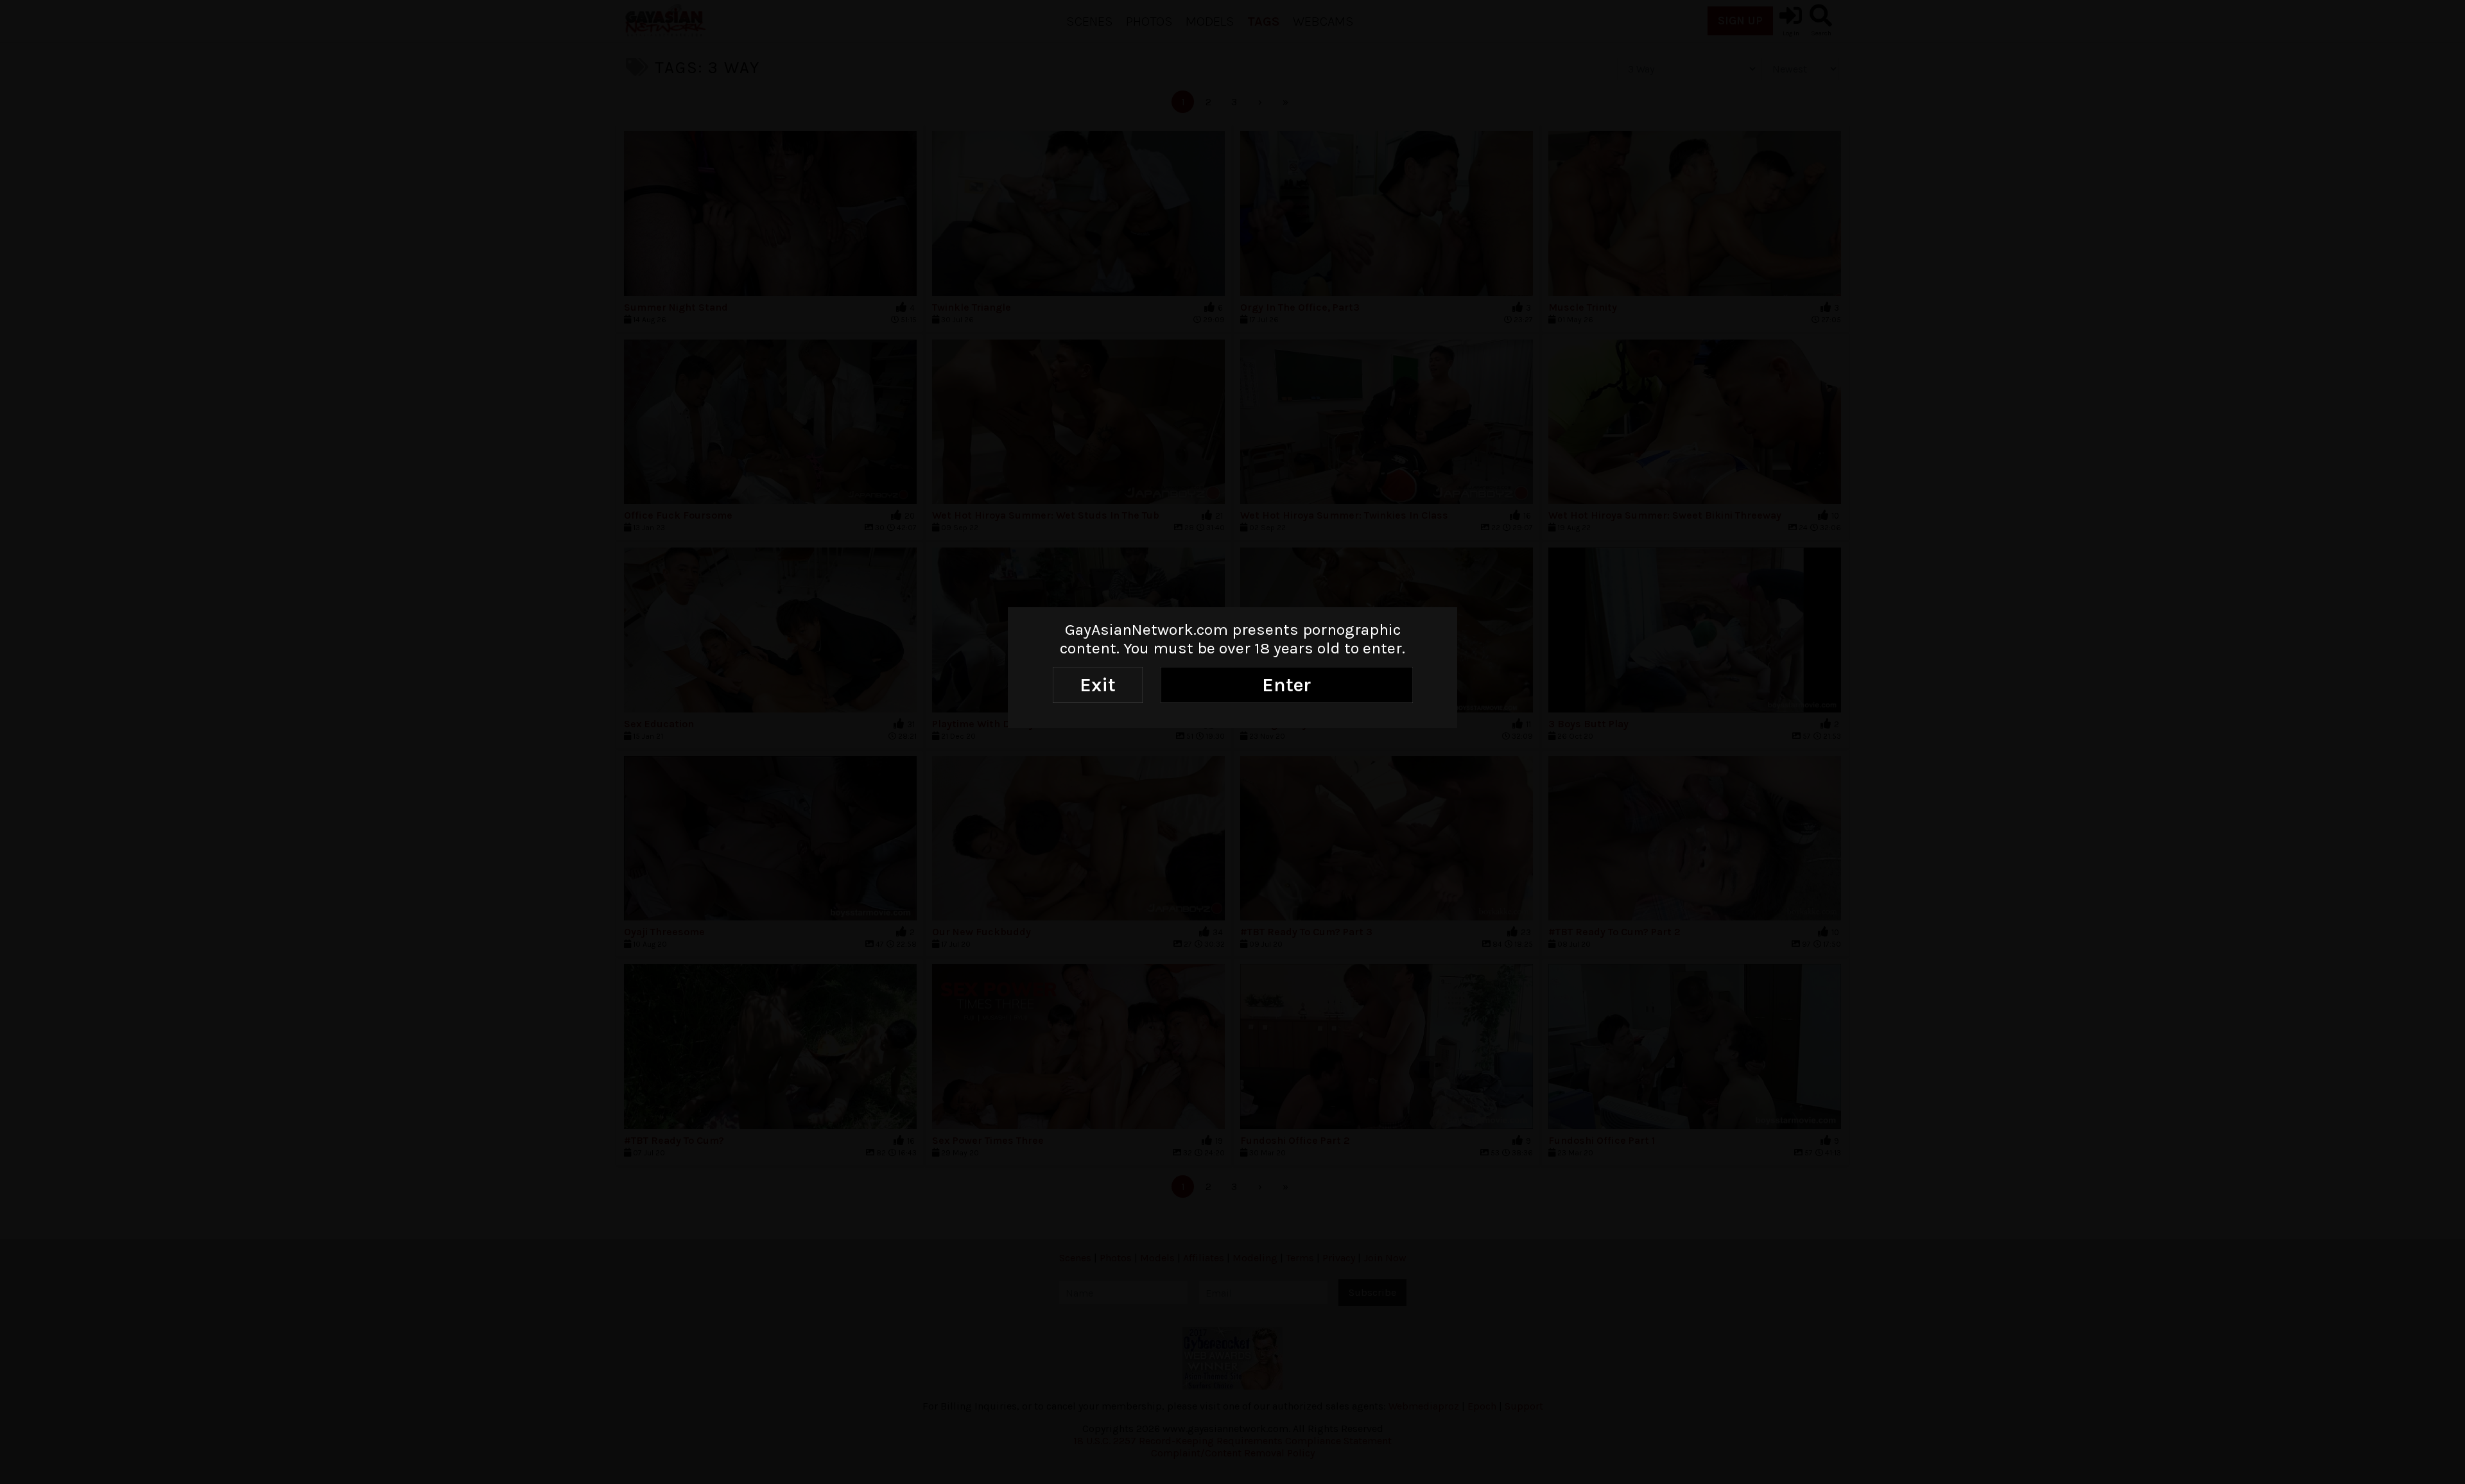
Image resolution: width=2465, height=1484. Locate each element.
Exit (1098, 685)
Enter (1286, 685)
